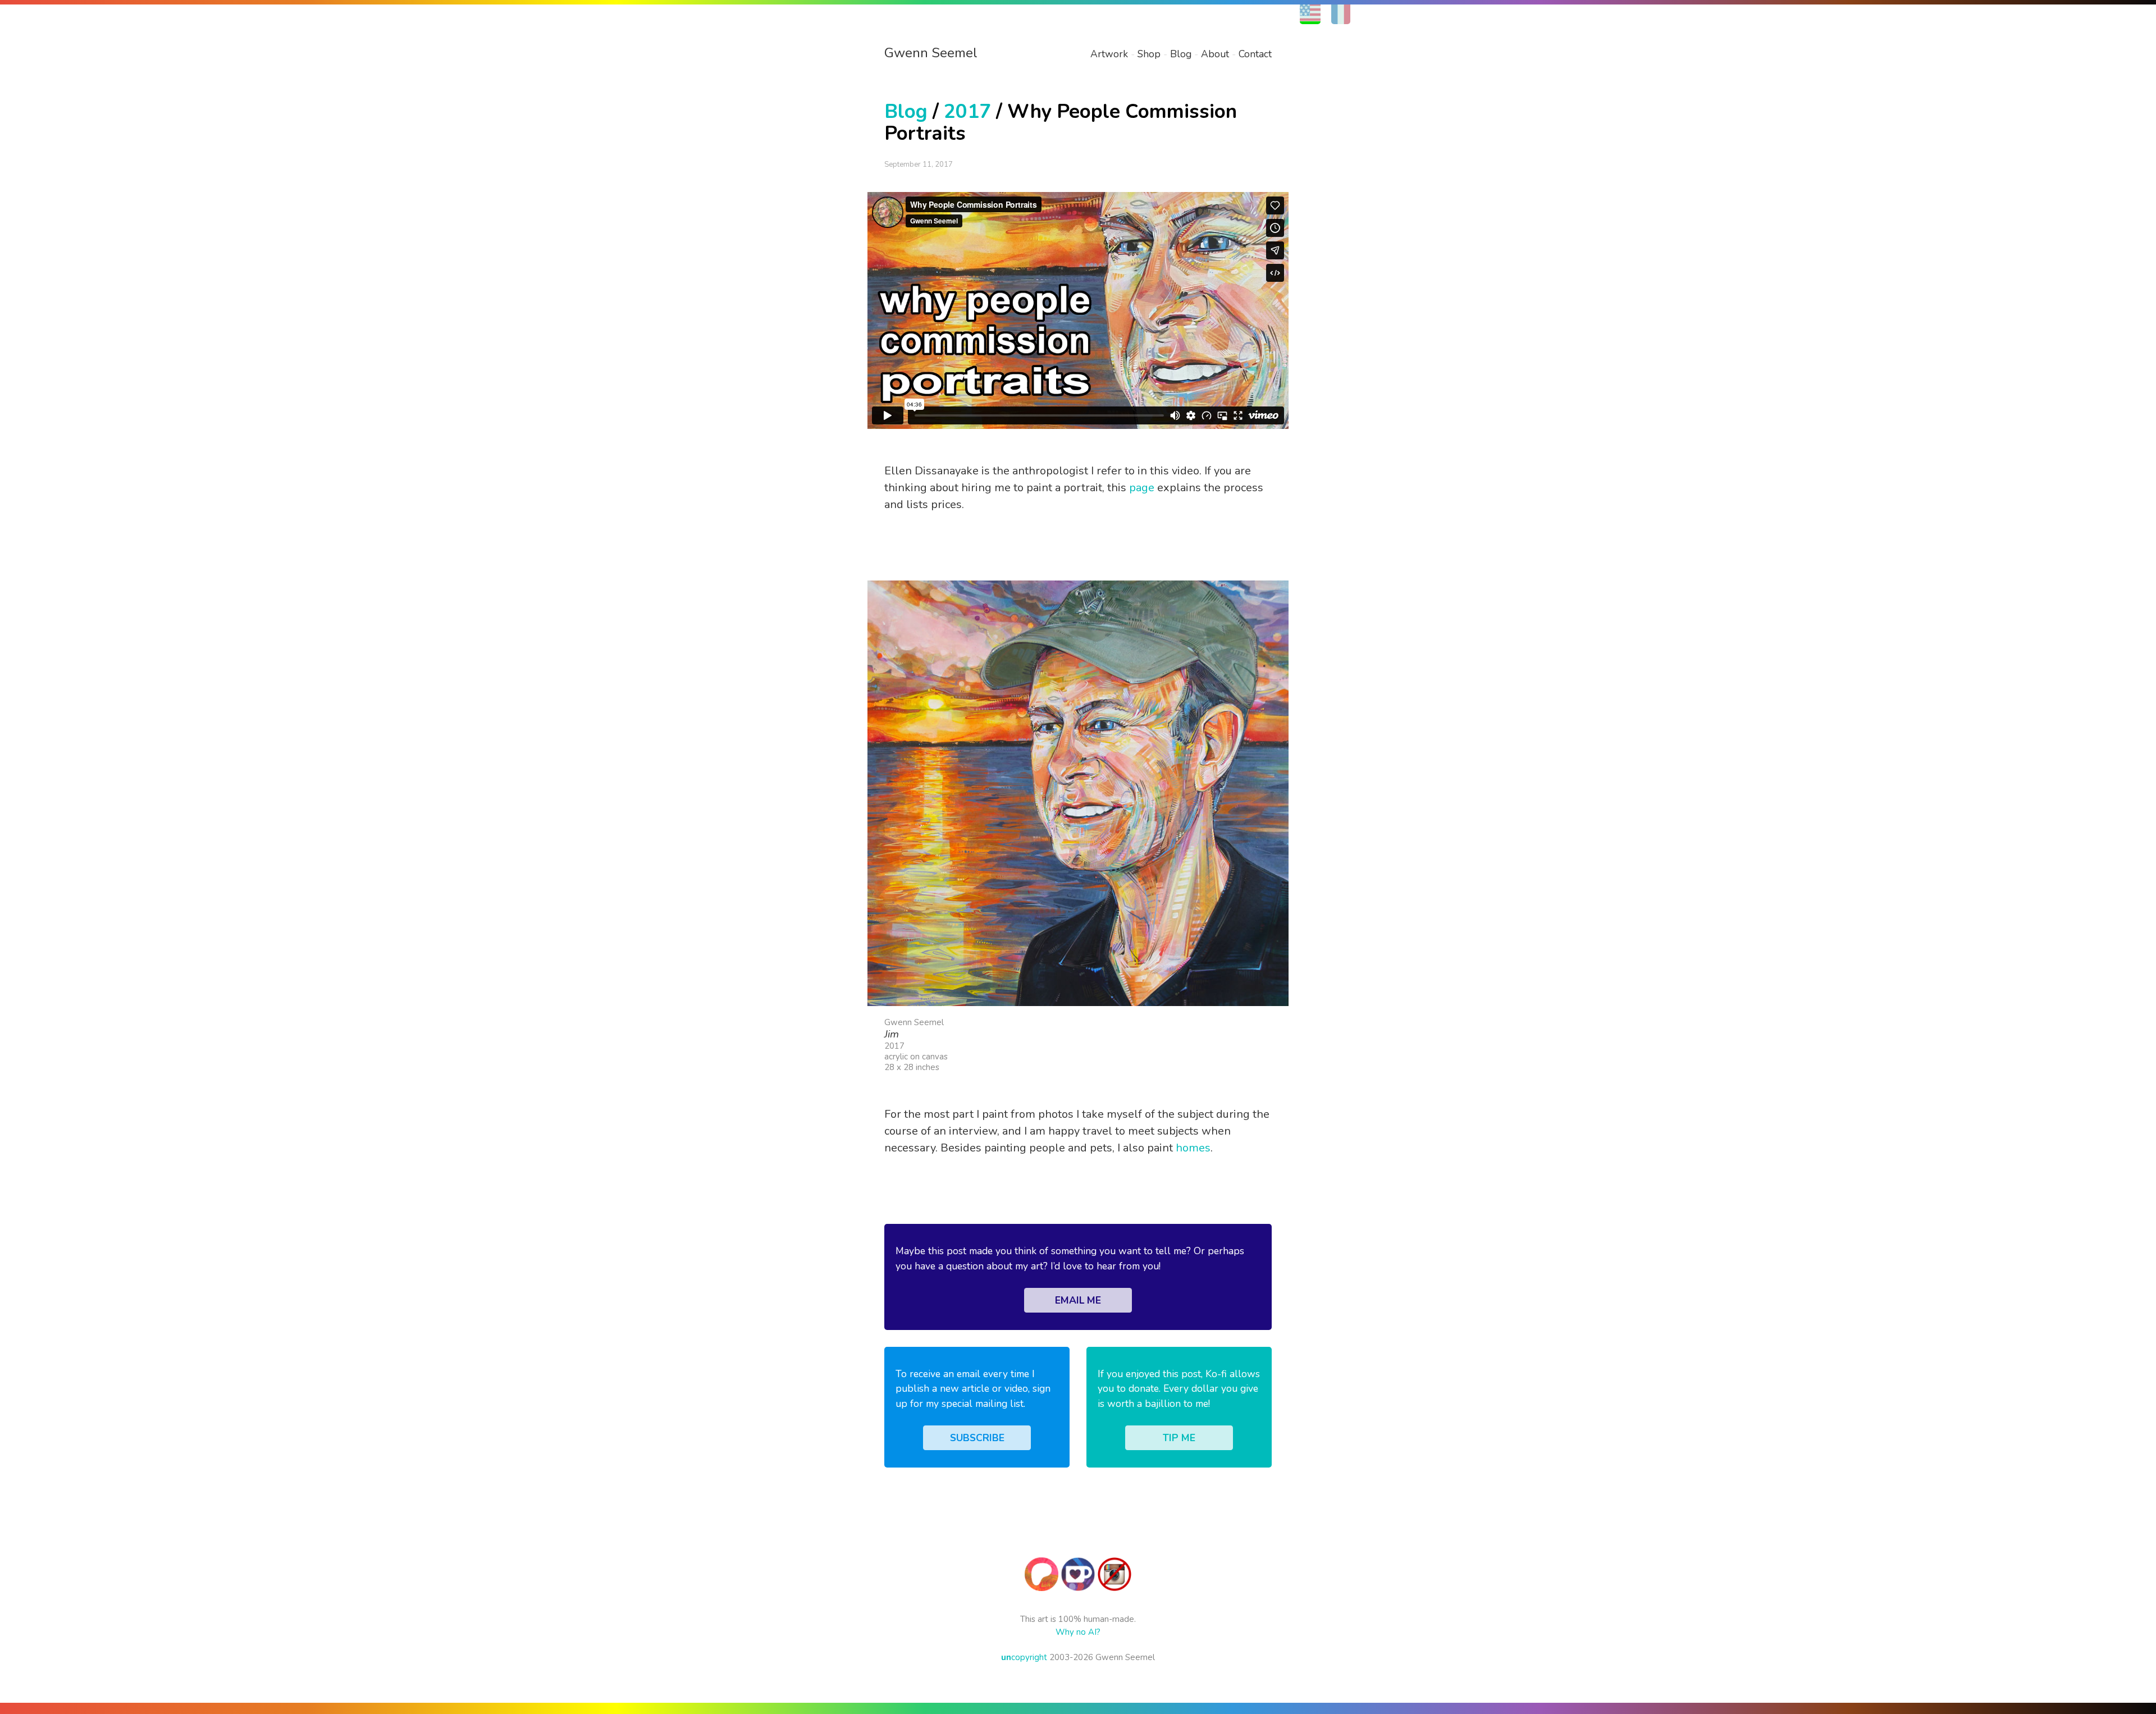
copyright (1024, 1657)
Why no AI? (1078, 1632)
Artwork (1109, 54)
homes (1193, 1148)
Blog (1181, 54)
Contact (1255, 54)
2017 (967, 111)
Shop (1149, 54)
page (1142, 488)
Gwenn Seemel (931, 53)
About (1215, 54)
